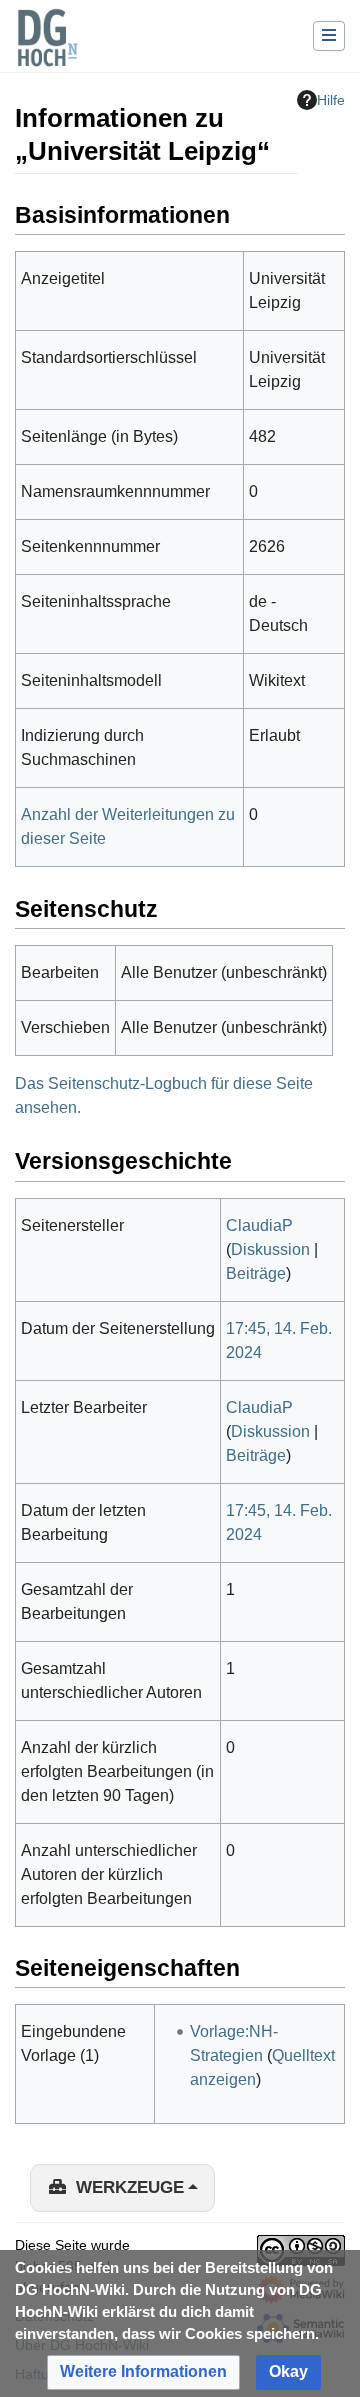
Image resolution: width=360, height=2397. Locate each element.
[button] (143, 2372)
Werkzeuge (130, 2187)
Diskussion (270, 1249)
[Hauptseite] (47, 50)
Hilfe (331, 100)
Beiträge (256, 1273)
